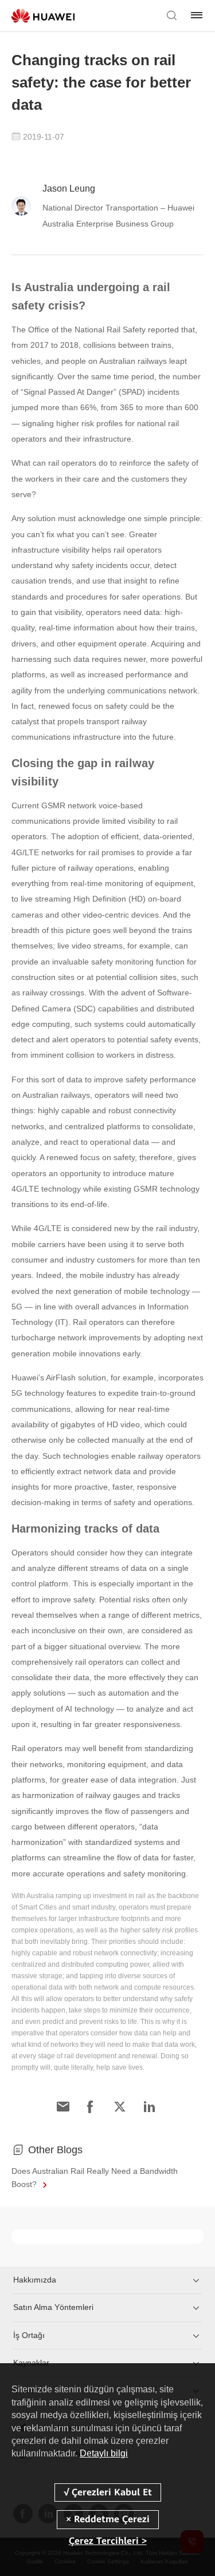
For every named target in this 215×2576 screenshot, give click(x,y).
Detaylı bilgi (104, 2453)
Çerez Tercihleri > (108, 2541)
